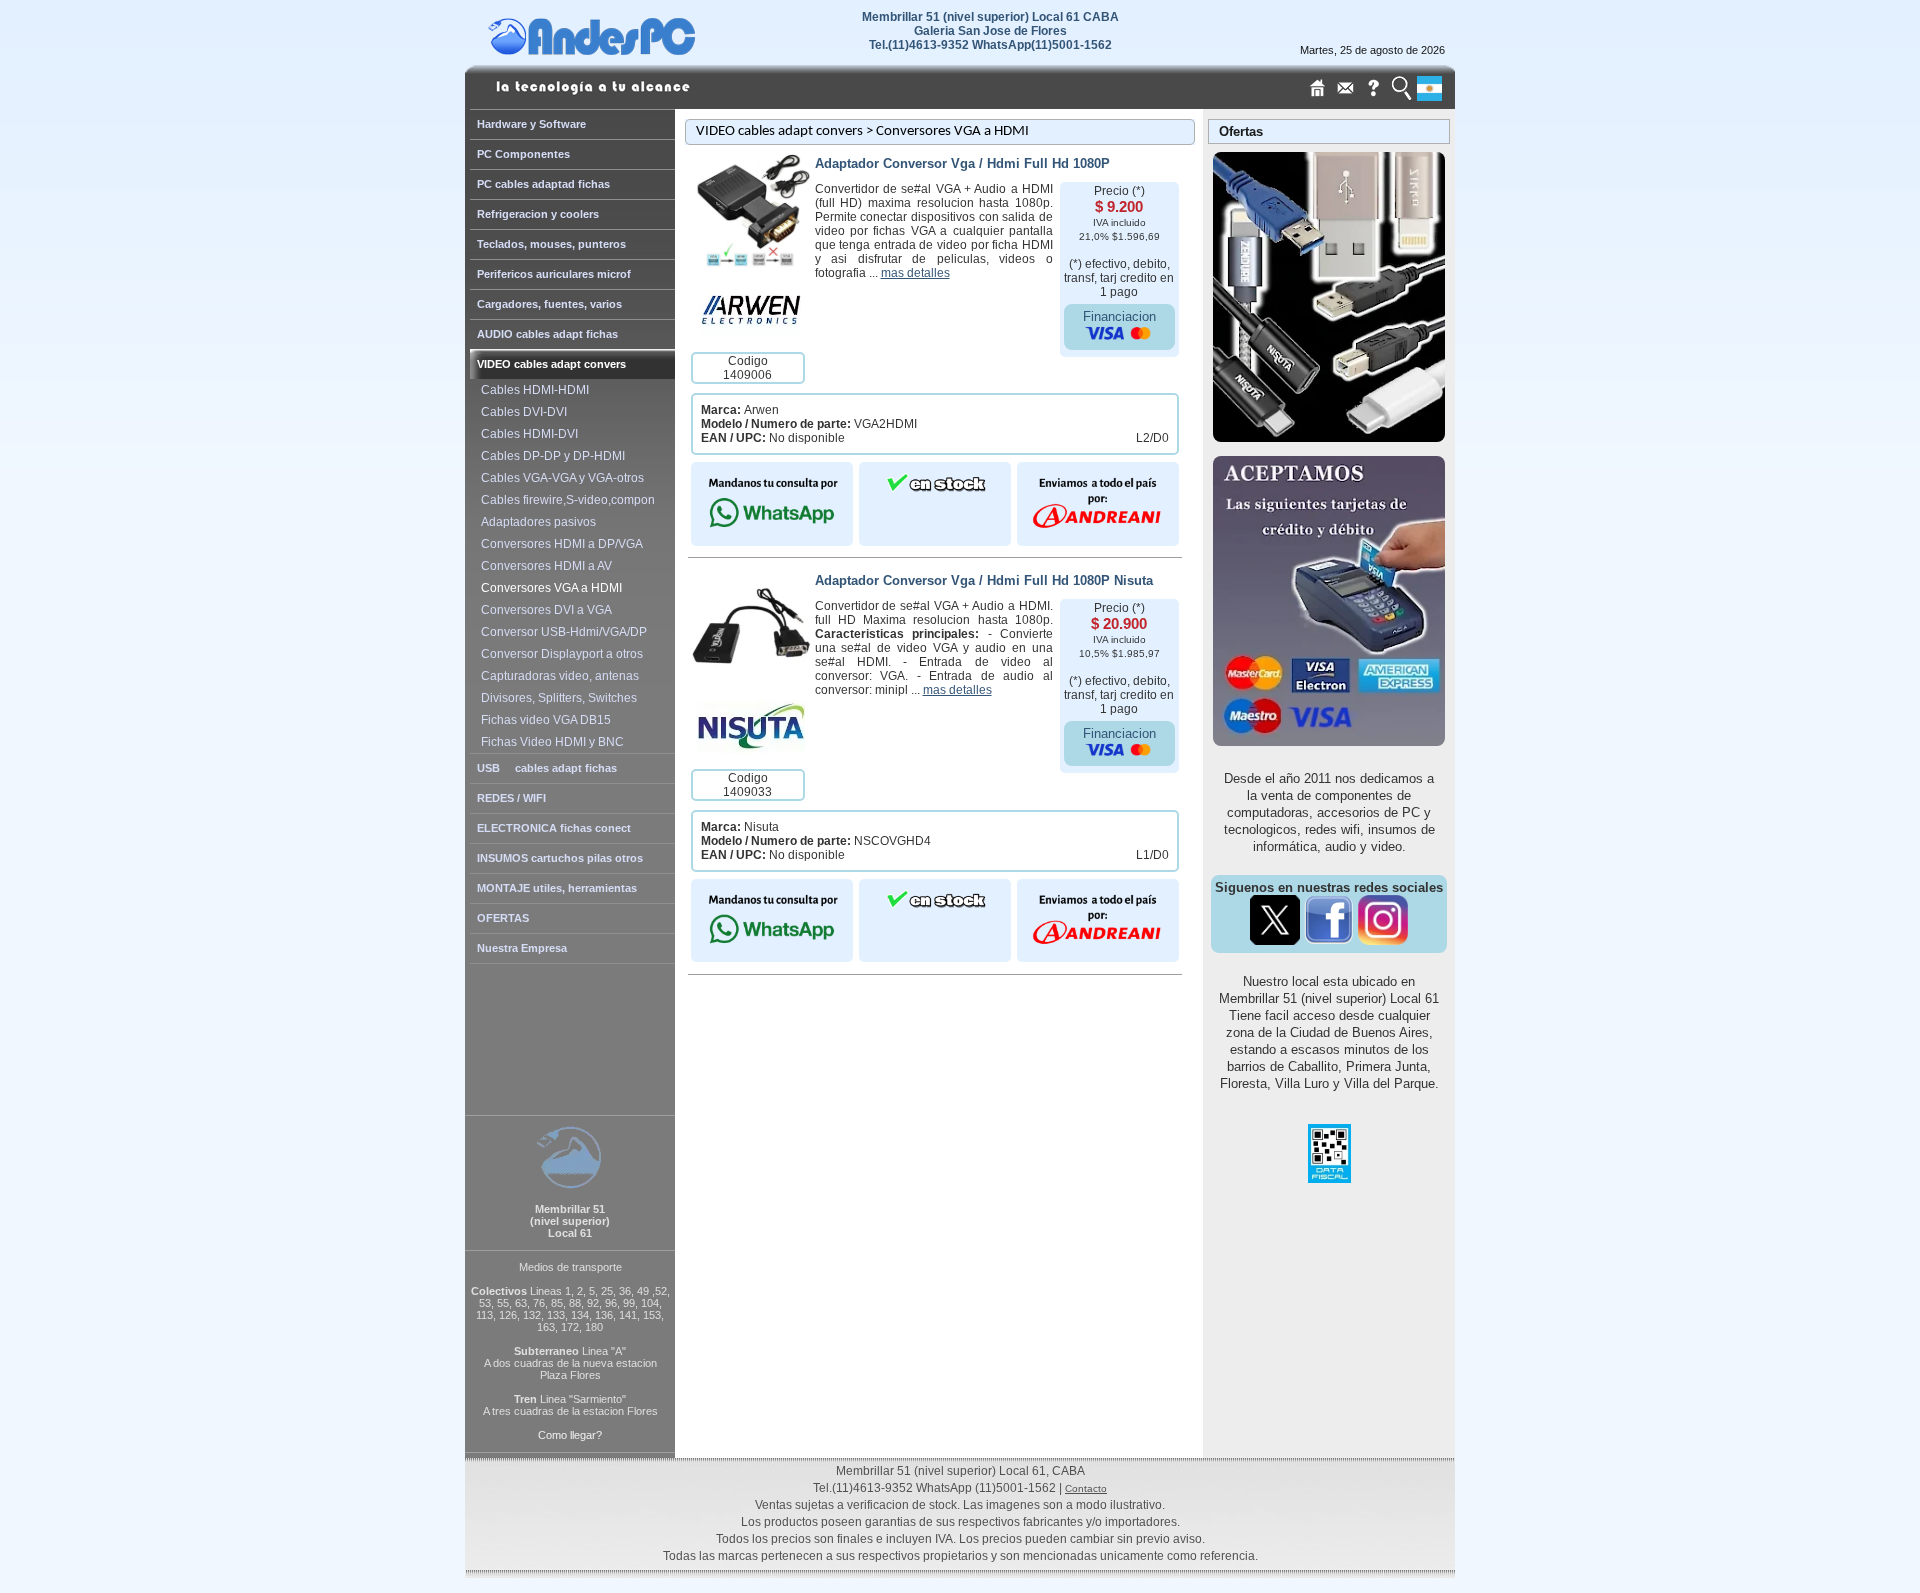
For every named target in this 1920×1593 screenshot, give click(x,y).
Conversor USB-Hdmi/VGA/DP (561, 632)
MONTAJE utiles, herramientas (557, 888)
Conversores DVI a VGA (543, 610)
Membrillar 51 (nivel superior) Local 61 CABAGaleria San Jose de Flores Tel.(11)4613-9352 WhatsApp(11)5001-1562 (990, 31)
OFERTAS (503, 918)
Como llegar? (570, 1435)
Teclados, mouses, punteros (551, 244)
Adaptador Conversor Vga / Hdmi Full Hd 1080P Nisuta (984, 580)
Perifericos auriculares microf (554, 274)
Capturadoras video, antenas (557, 676)
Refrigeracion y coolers (538, 214)
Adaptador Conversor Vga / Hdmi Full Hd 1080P (962, 163)
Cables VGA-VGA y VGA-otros (559, 478)
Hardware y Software (531, 124)
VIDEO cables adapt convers (551, 364)
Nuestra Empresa (522, 948)
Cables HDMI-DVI (526, 434)
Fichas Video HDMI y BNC (549, 742)
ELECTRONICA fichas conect (554, 828)
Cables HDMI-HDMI (532, 390)
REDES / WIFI (511, 798)
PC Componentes (523, 154)
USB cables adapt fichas (547, 768)
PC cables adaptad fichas (543, 184)
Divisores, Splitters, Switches (556, 698)
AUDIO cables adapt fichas (547, 334)
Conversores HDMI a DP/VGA (559, 544)
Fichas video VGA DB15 (543, 720)
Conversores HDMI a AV (543, 566)
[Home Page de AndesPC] (630, 50)
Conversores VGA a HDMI (548, 588)
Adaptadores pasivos (535, 522)
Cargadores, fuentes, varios (549, 304)
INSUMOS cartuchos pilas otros (560, 858)
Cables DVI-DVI (521, 412)
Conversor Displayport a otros (559, 654)
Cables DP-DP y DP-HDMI (550, 456)
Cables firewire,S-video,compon (565, 500)
